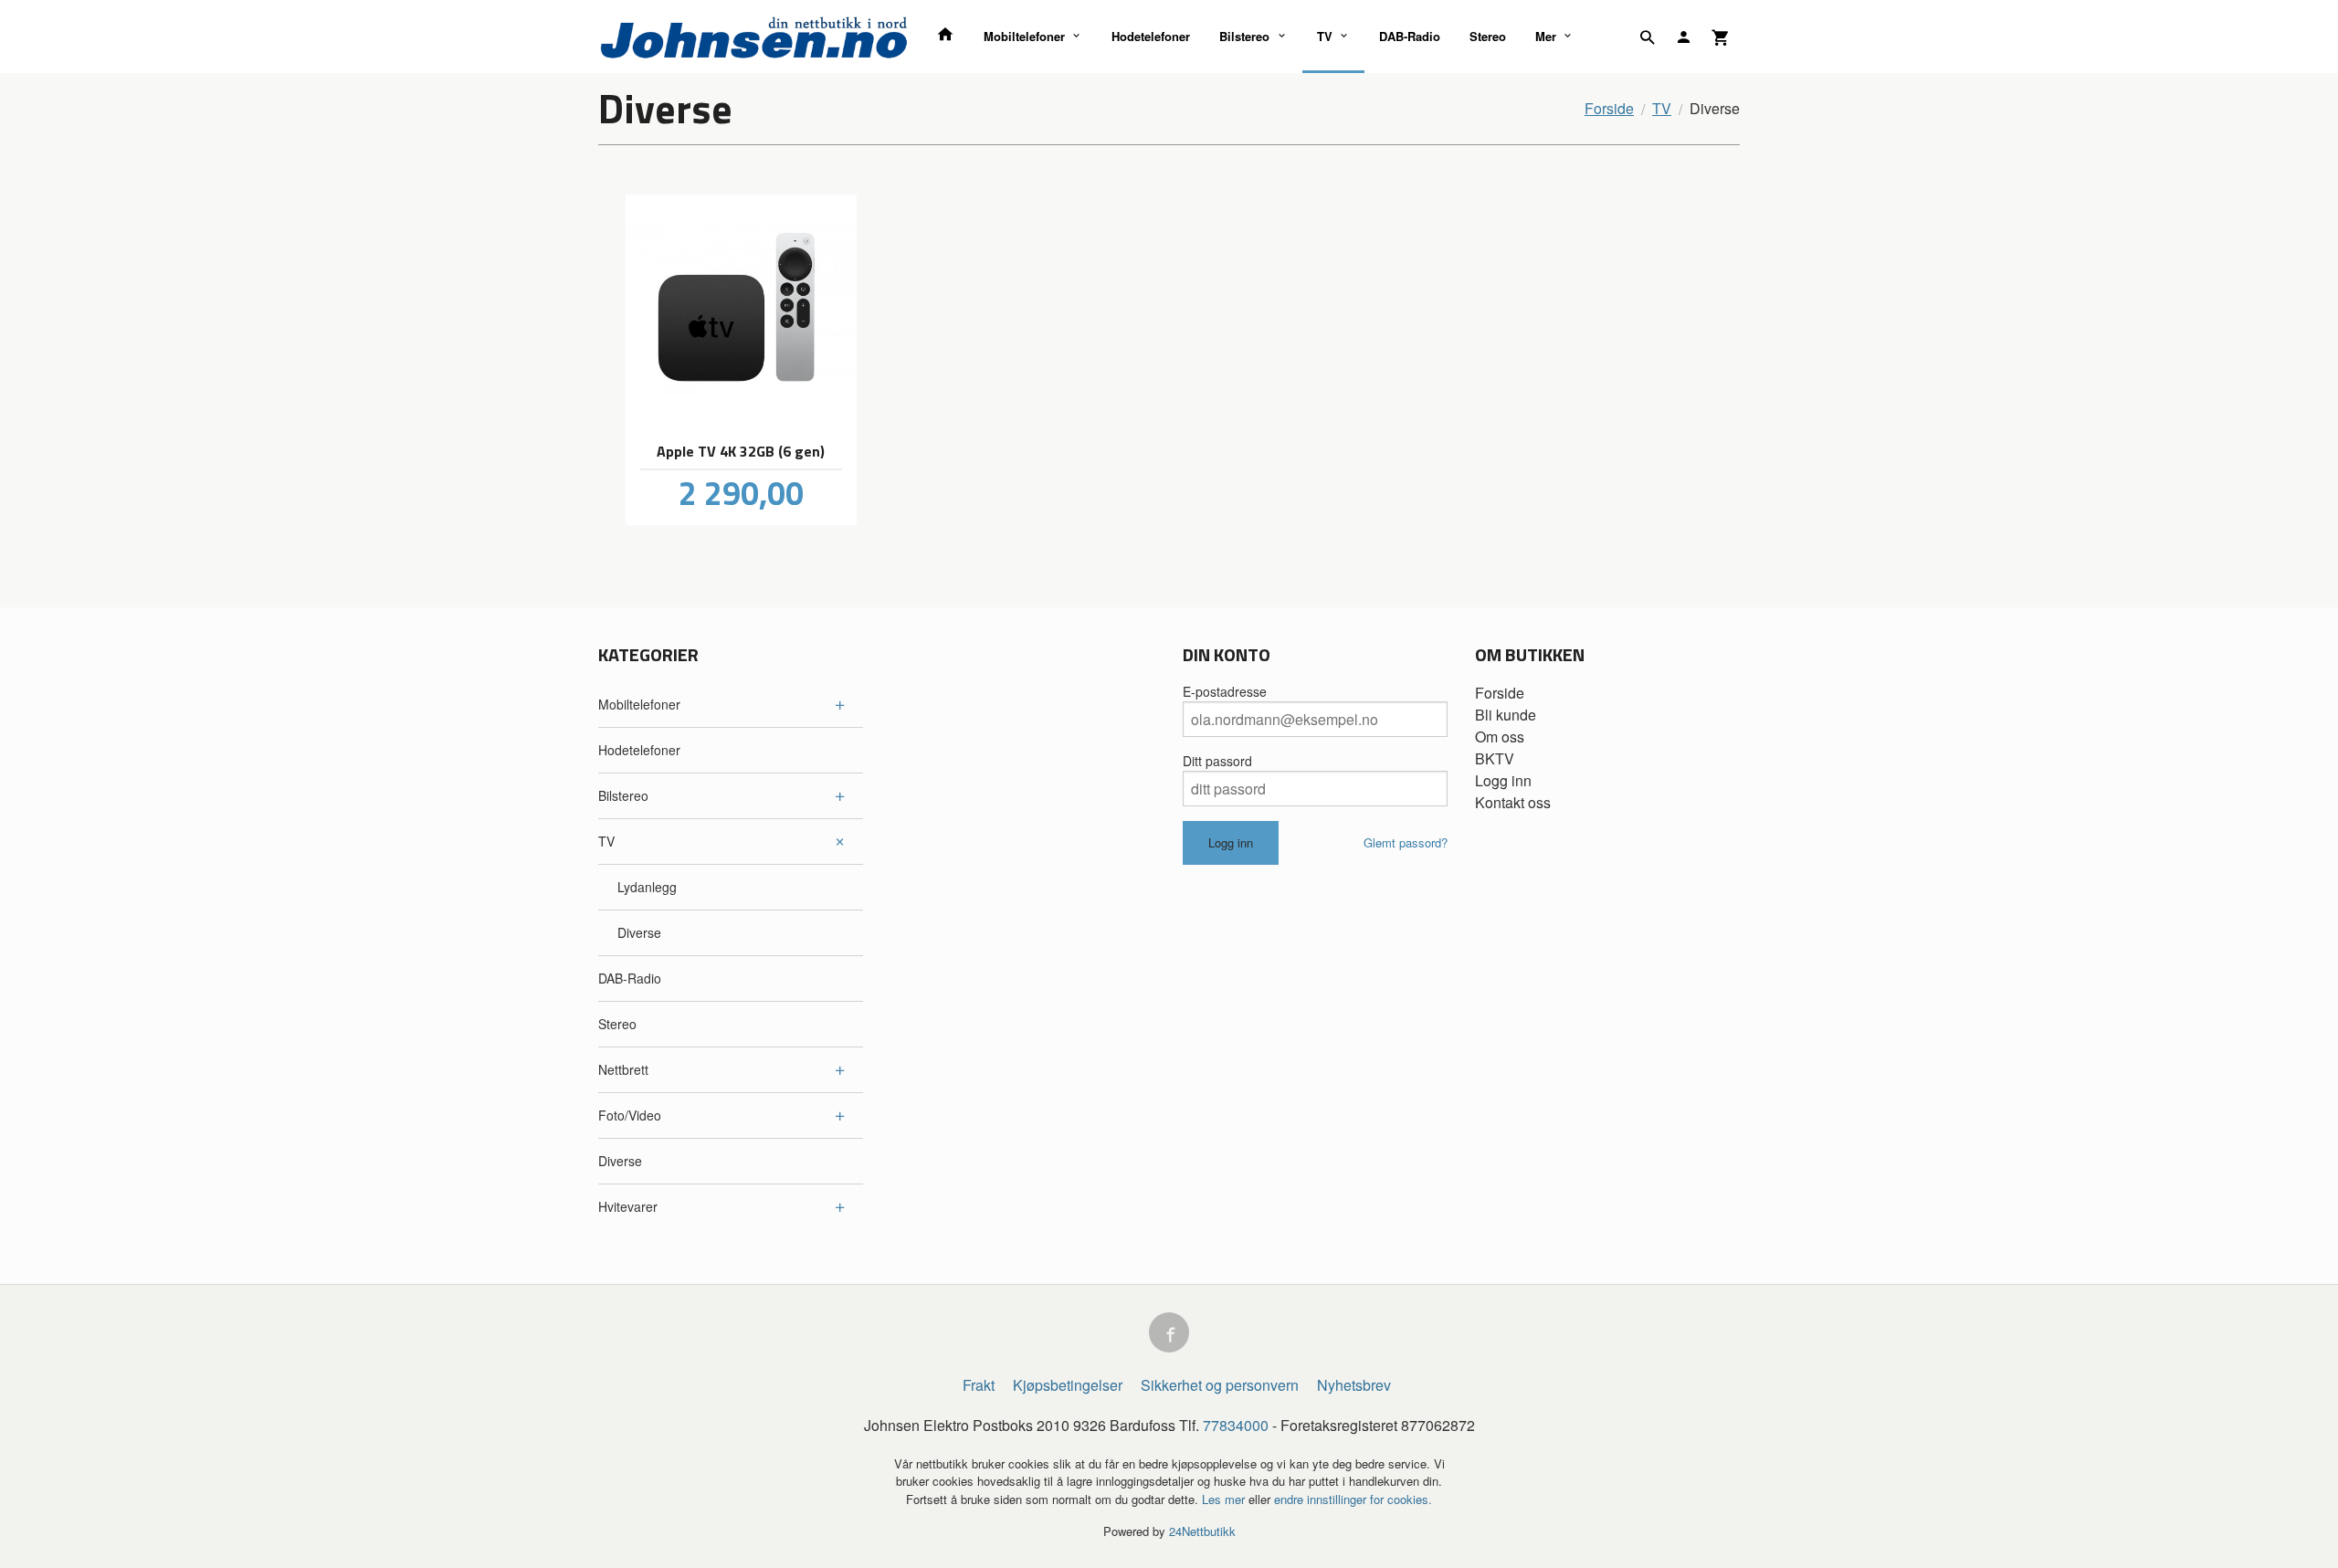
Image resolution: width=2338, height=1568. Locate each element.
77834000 (1236, 1425)
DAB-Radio (1410, 36)
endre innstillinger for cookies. (1353, 1499)
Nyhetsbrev (1354, 1385)
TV (1325, 36)
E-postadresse (1225, 691)
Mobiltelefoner (1024, 36)
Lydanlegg (647, 887)
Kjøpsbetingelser (1068, 1385)
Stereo (1488, 36)
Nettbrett (623, 1069)
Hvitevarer (628, 1206)
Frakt (979, 1385)
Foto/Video (630, 1115)
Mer (1546, 36)
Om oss (1500, 737)
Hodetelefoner (1151, 36)
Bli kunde (1506, 715)
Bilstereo (1244, 36)
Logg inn (1503, 780)
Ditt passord (1217, 761)
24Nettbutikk (1202, 1531)
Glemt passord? (1406, 842)
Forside (1609, 108)
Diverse (639, 932)
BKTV (1495, 758)
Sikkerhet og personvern (1220, 1385)
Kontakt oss (1513, 802)
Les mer (1225, 1499)
